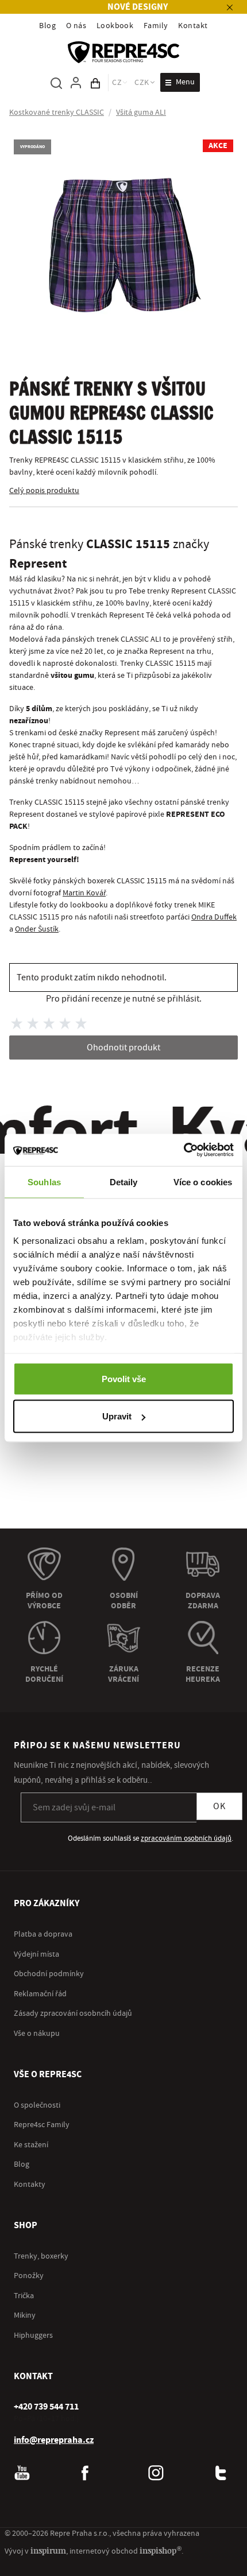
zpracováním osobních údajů (186, 1838)
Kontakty (30, 2185)
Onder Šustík (37, 929)
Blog (47, 26)
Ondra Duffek (214, 917)
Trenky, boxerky (41, 2256)
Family (156, 26)
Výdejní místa (36, 1954)
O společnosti (37, 2105)
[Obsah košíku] (95, 83)
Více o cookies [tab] (203, 1182)
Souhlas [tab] (44, 1182)
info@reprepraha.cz (54, 2440)
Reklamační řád (40, 1994)
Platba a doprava (43, 1934)
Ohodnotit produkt (123, 1048)
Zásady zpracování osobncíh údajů (73, 2014)
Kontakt (193, 26)
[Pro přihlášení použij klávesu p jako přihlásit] (76, 83)
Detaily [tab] (124, 1182)
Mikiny (25, 2315)
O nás (76, 26)
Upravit (117, 1416)
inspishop (161, 2550)
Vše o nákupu (37, 2034)
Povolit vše (124, 1378)
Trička (24, 2296)
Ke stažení (31, 2145)
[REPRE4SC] (123, 52)
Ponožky (29, 2276)
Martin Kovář (84, 893)
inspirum (48, 2550)
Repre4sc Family (42, 2125)
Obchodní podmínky (49, 1974)
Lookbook (115, 26)
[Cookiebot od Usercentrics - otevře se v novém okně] (184, 1150)
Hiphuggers (33, 2336)
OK (219, 1806)
